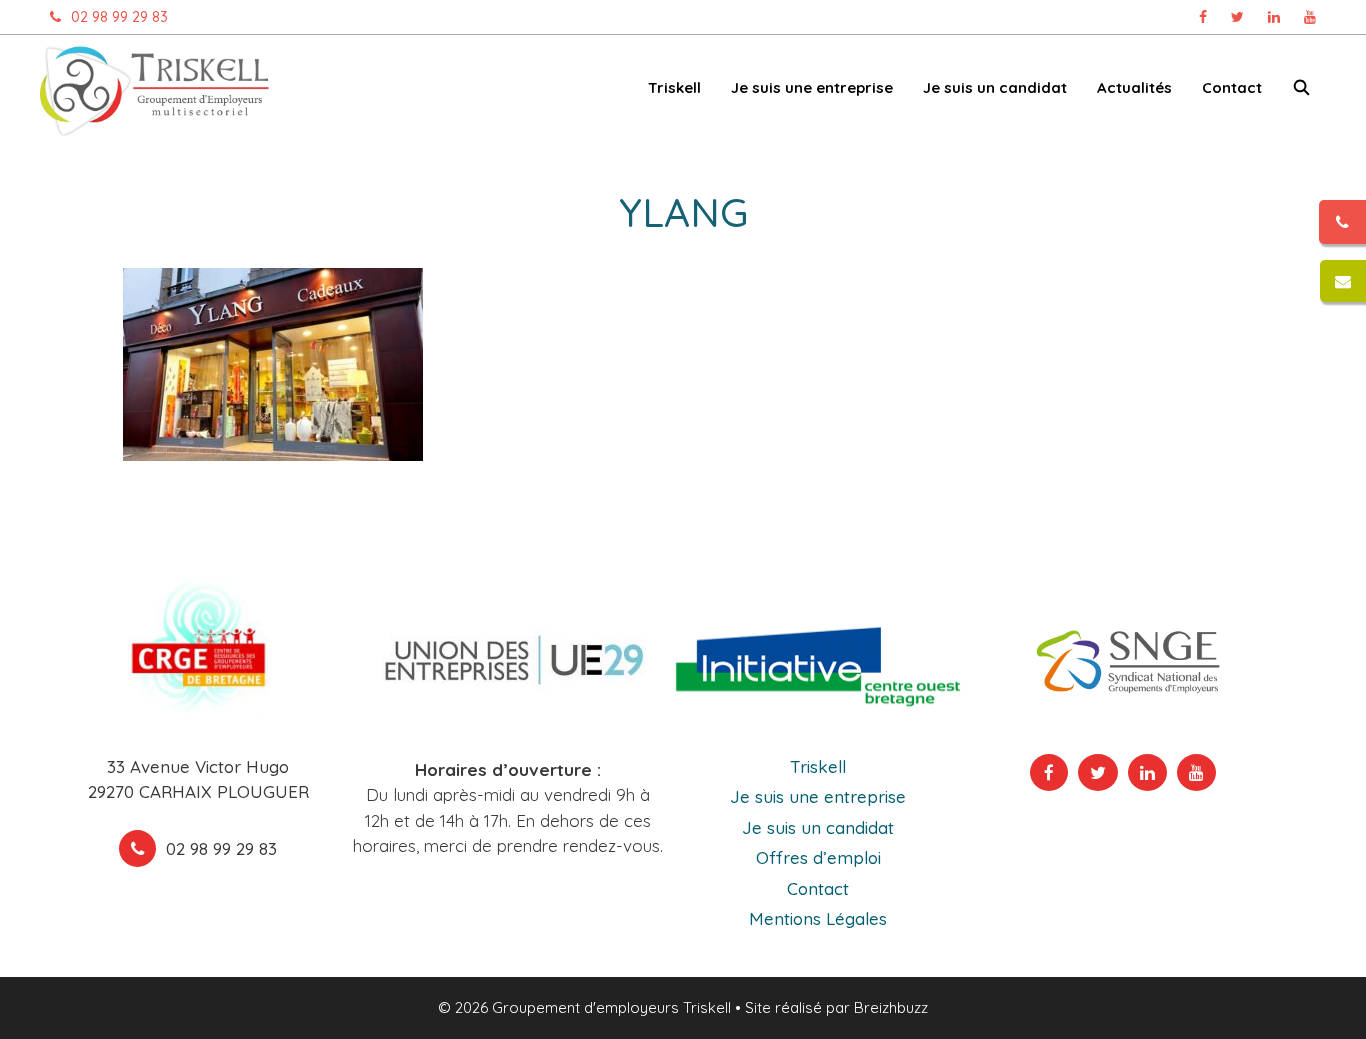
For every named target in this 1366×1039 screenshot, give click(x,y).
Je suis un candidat (818, 827)
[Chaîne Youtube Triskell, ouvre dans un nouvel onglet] (1310, 17)
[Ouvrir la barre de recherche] (1301, 91)
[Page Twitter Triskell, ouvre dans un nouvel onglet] (1237, 17)
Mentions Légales (818, 918)
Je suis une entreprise (818, 796)
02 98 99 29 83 (119, 17)
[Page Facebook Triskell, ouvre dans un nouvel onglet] (1203, 17)
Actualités (1134, 87)
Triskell (818, 766)
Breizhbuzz (891, 1007)
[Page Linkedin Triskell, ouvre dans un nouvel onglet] (1274, 17)
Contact (1232, 87)
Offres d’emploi (818, 857)
